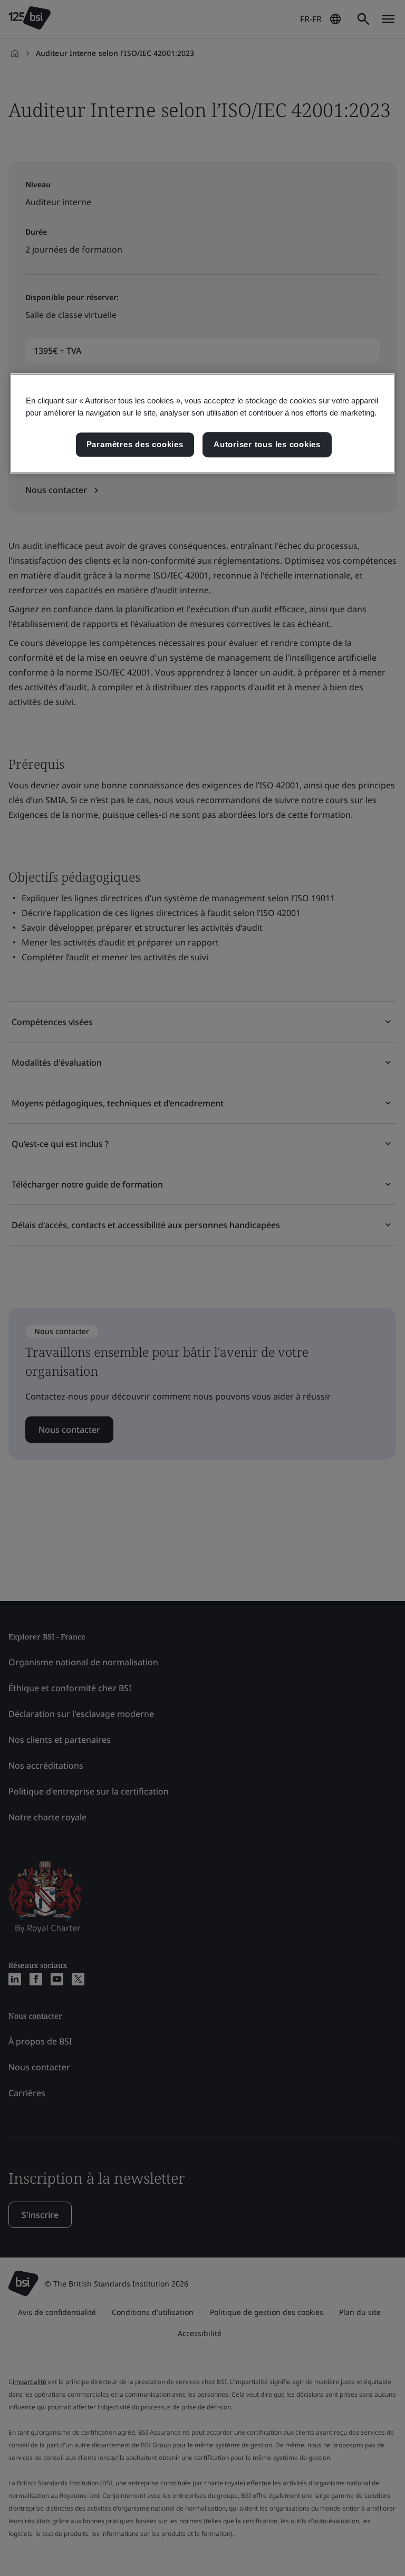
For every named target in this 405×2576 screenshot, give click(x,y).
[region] (202, 423)
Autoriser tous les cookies (267, 444)
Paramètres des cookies (135, 444)
